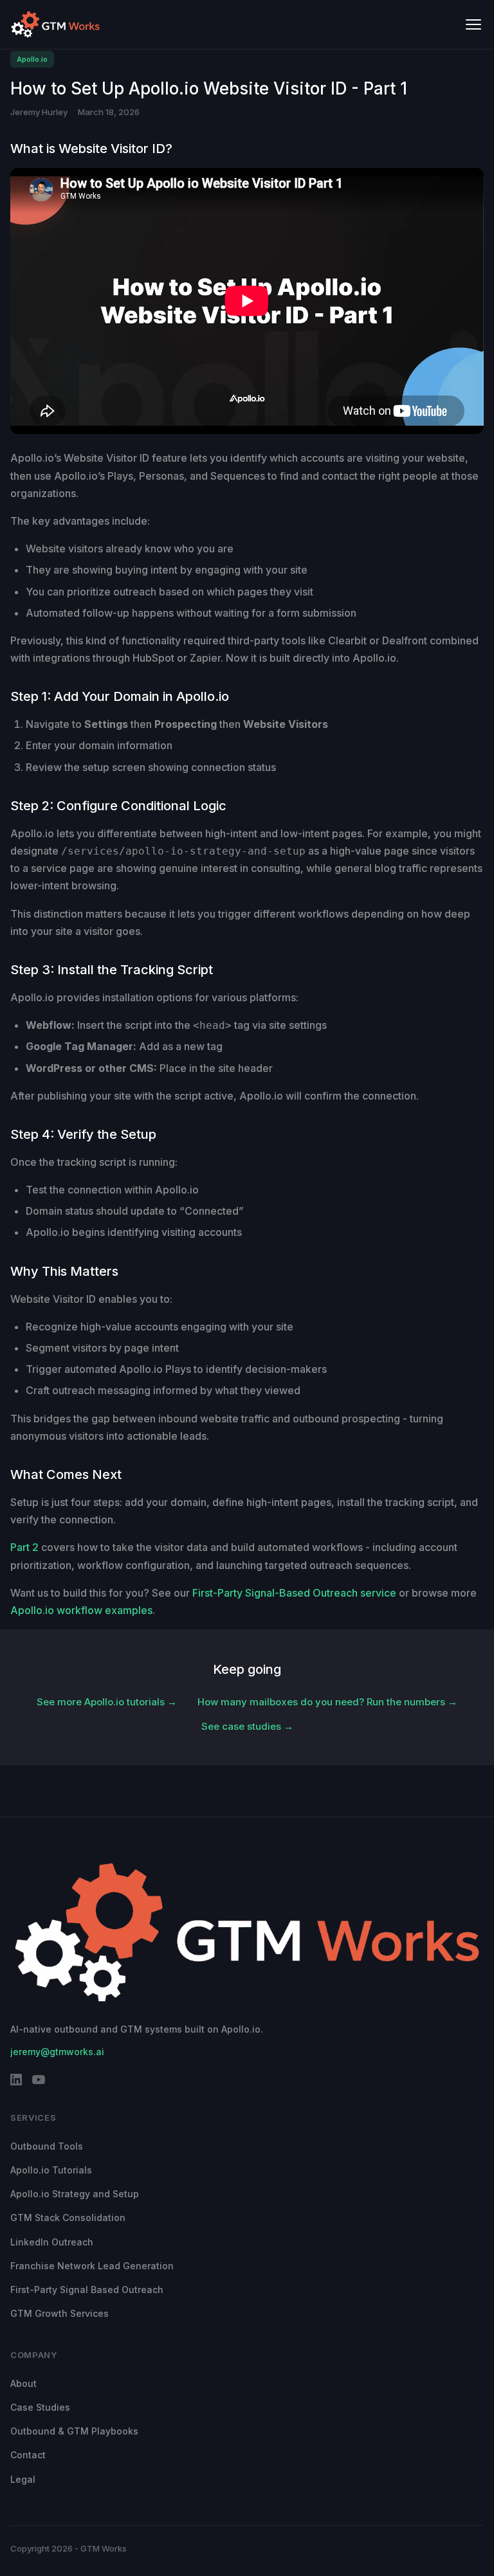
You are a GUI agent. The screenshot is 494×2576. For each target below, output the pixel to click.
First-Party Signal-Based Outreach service (294, 1593)
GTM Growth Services (59, 2313)
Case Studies (40, 2407)
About (23, 2383)
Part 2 (24, 1547)
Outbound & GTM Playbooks (74, 2431)
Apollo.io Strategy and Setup (75, 2194)
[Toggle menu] (473, 24)
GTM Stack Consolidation (68, 2218)
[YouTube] (39, 2082)
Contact (28, 2455)
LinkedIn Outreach (52, 2242)
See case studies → (247, 1726)
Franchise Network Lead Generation (92, 2266)
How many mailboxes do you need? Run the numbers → (327, 1702)
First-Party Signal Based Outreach (87, 2290)
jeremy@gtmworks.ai (57, 2052)
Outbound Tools (47, 2146)
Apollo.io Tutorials (51, 2170)
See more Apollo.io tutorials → (107, 1702)
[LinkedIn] (16, 2082)
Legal (23, 2479)
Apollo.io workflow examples (81, 1610)
